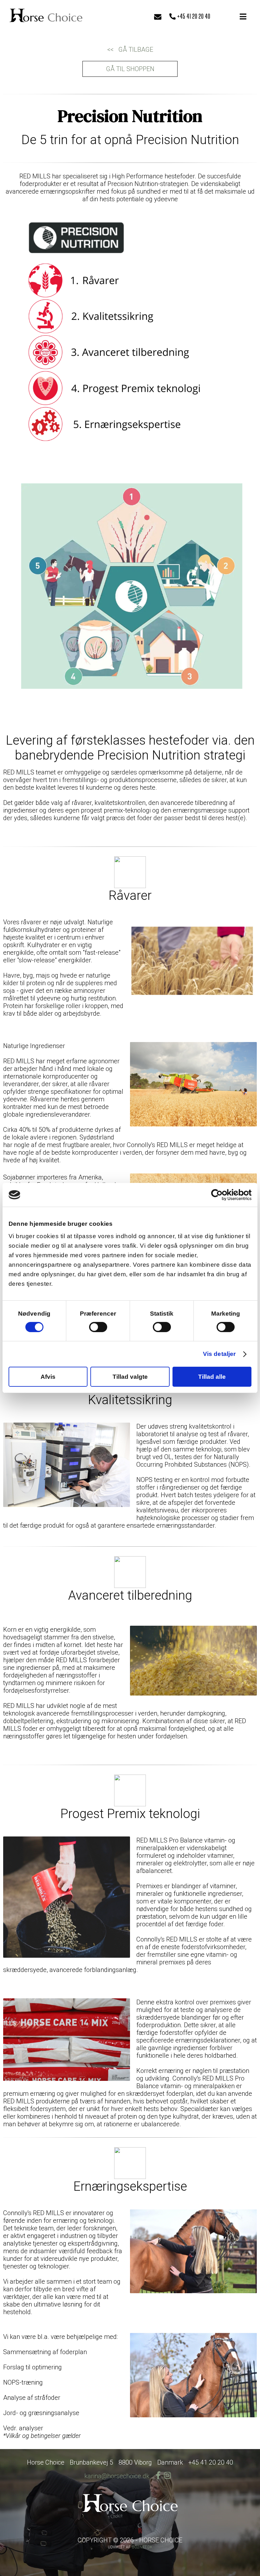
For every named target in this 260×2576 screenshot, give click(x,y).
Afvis (48, 1377)
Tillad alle (212, 1377)
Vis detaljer (219, 1354)
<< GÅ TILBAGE (130, 50)
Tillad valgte (130, 1377)
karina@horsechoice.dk (117, 2476)
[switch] (98, 1327)
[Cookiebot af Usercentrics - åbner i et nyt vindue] (224, 1195)
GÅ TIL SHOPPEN (130, 69)
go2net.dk (142, 2547)
